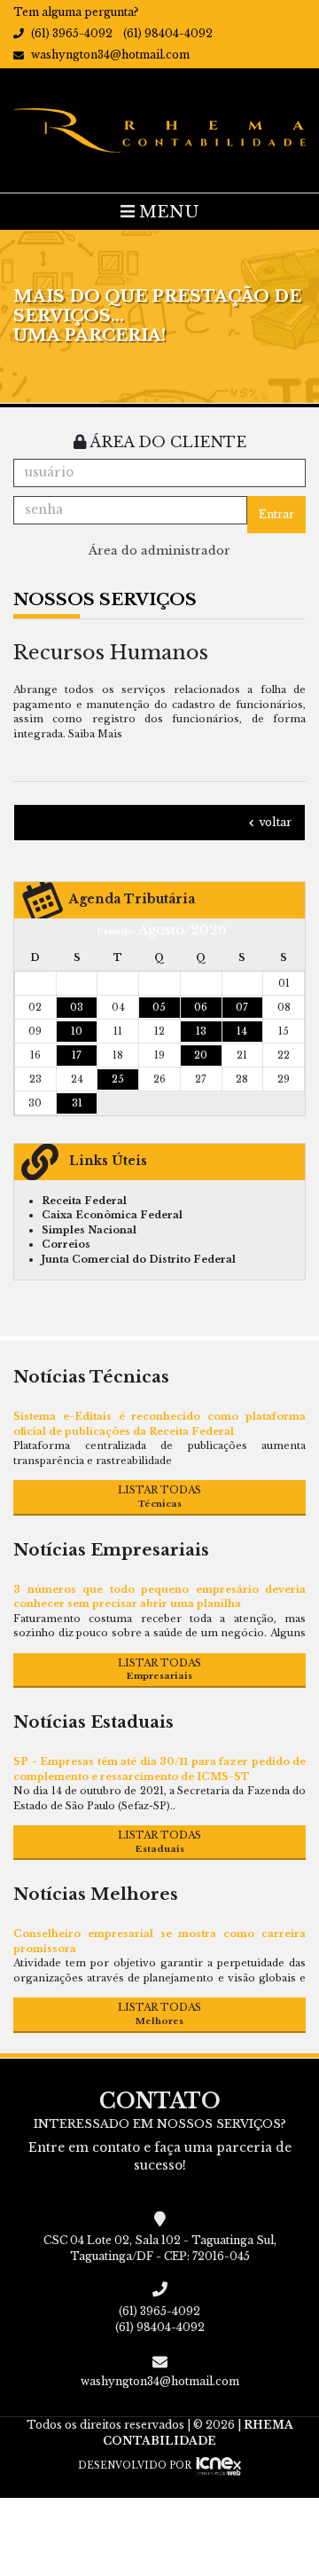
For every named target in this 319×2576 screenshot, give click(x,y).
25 (118, 1079)
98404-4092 (168, 33)
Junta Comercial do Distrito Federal (139, 1259)
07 (242, 1007)
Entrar (276, 514)
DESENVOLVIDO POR (135, 2466)
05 (159, 1007)
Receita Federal (84, 1201)
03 (77, 1007)
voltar (274, 822)
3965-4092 (72, 33)
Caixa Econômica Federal (112, 1215)
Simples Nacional (89, 1230)
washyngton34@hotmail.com (110, 55)
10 (77, 1031)
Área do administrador (159, 551)
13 (201, 1031)
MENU (167, 212)
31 (77, 1103)
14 (242, 1031)
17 (77, 1055)
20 (201, 1055)
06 (201, 1007)
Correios (66, 1244)
